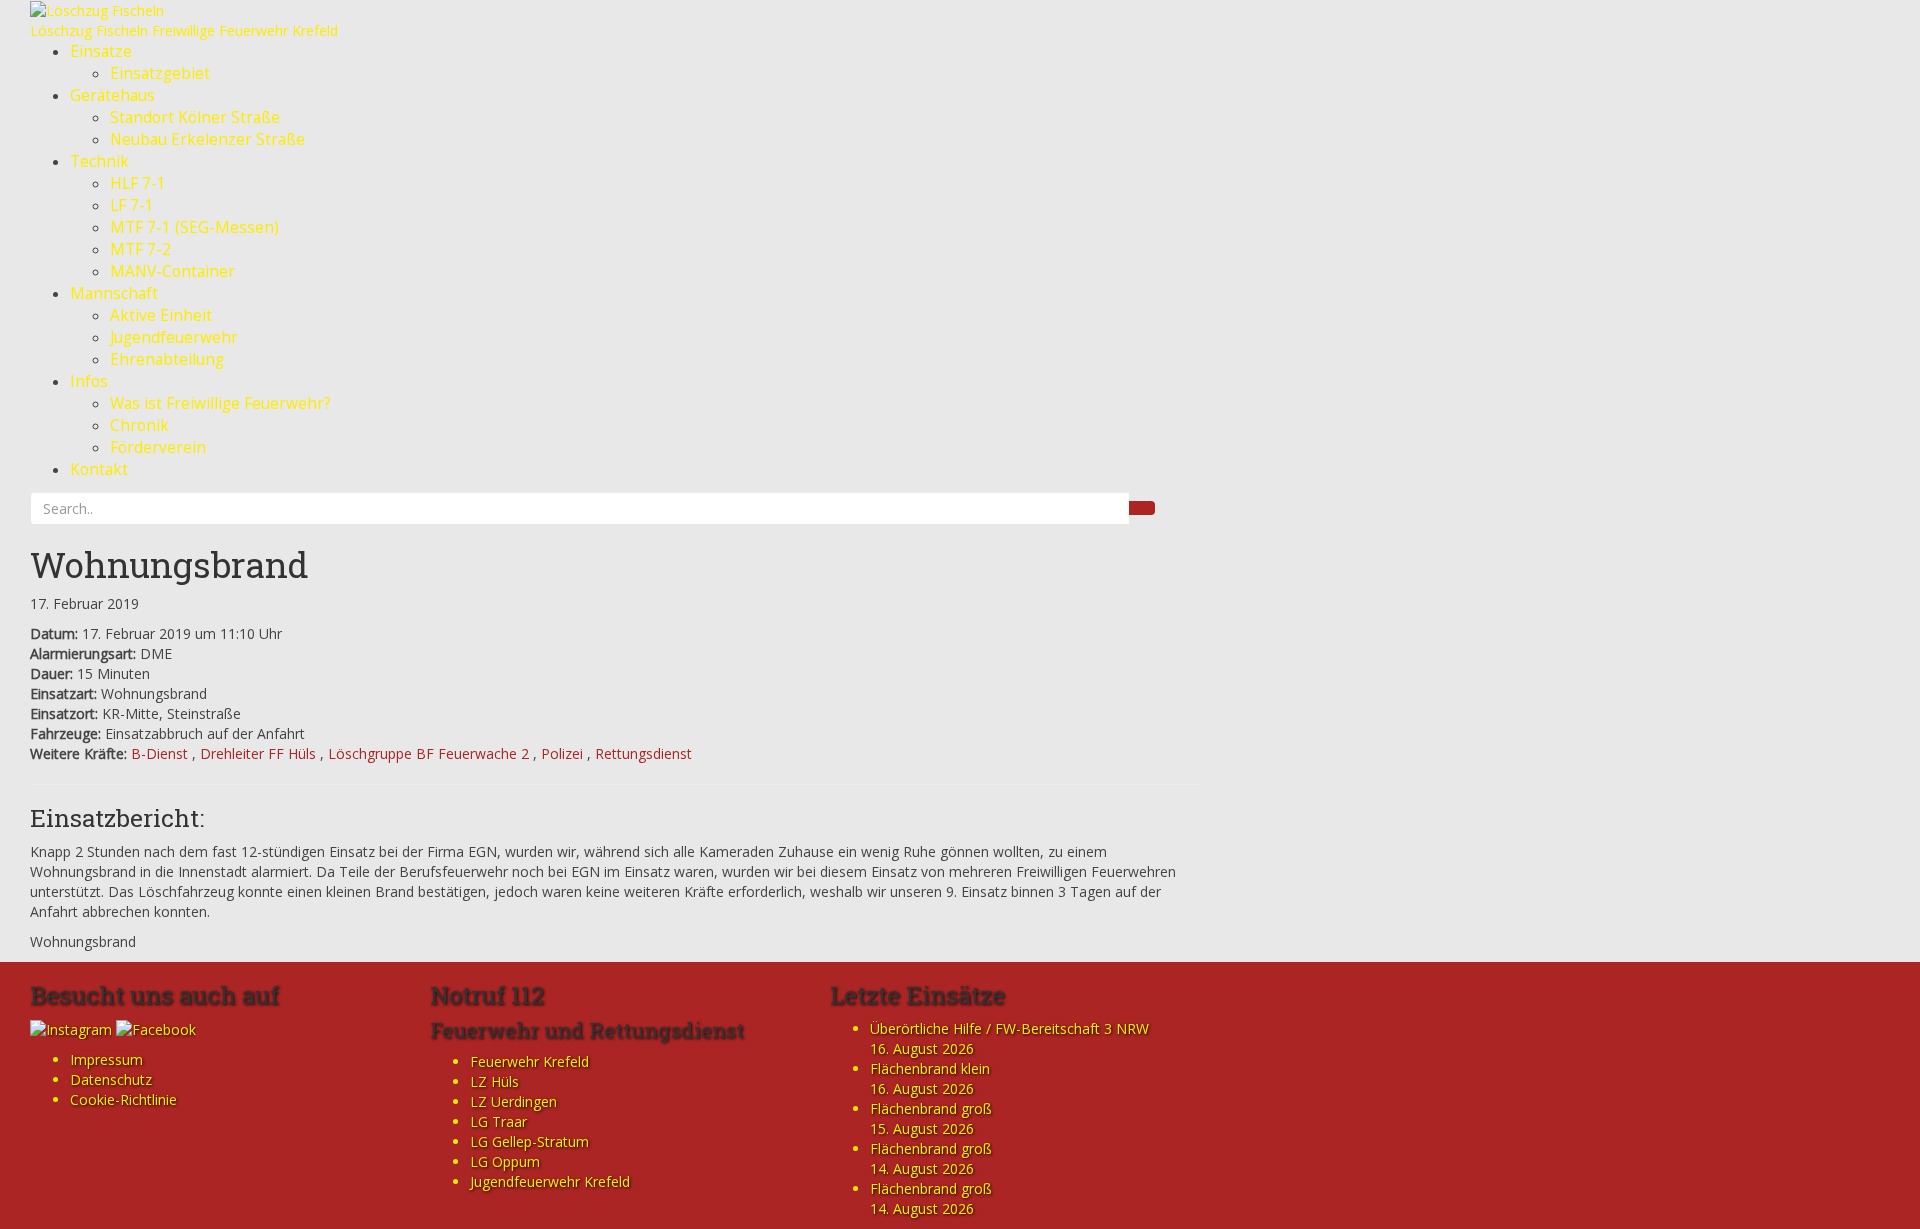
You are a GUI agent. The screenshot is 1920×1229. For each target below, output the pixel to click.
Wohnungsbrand (169, 564)
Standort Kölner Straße (195, 117)
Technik (99, 161)
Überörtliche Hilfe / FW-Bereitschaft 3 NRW (1009, 1028)
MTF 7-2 (140, 249)
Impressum (106, 1059)
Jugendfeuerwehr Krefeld (550, 1181)
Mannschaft (114, 293)
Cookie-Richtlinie (123, 1099)
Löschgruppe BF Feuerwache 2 (428, 753)
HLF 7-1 (138, 183)
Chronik (139, 425)
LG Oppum (505, 1161)
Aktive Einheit (161, 315)
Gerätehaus (112, 95)
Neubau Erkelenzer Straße (207, 139)
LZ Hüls (494, 1081)
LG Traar (498, 1121)
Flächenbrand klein (930, 1068)
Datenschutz (111, 1079)
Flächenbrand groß (931, 1108)
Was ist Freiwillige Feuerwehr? (220, 403)
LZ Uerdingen (513, 1101)
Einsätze (101, 51)
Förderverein (158, 447)
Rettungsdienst (643, 753)
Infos (89, 381)
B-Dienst (159, 753)
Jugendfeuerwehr (174, 337)
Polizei (562, 753)
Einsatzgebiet (160, 73)
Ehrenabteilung (167, 359)
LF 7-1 (132, 205)
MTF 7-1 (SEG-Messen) (194, 227)
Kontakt (99, 469)
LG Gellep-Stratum (529, 1141)
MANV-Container (172, 271)
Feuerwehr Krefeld (529, 1061)
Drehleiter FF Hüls (258, 753)
